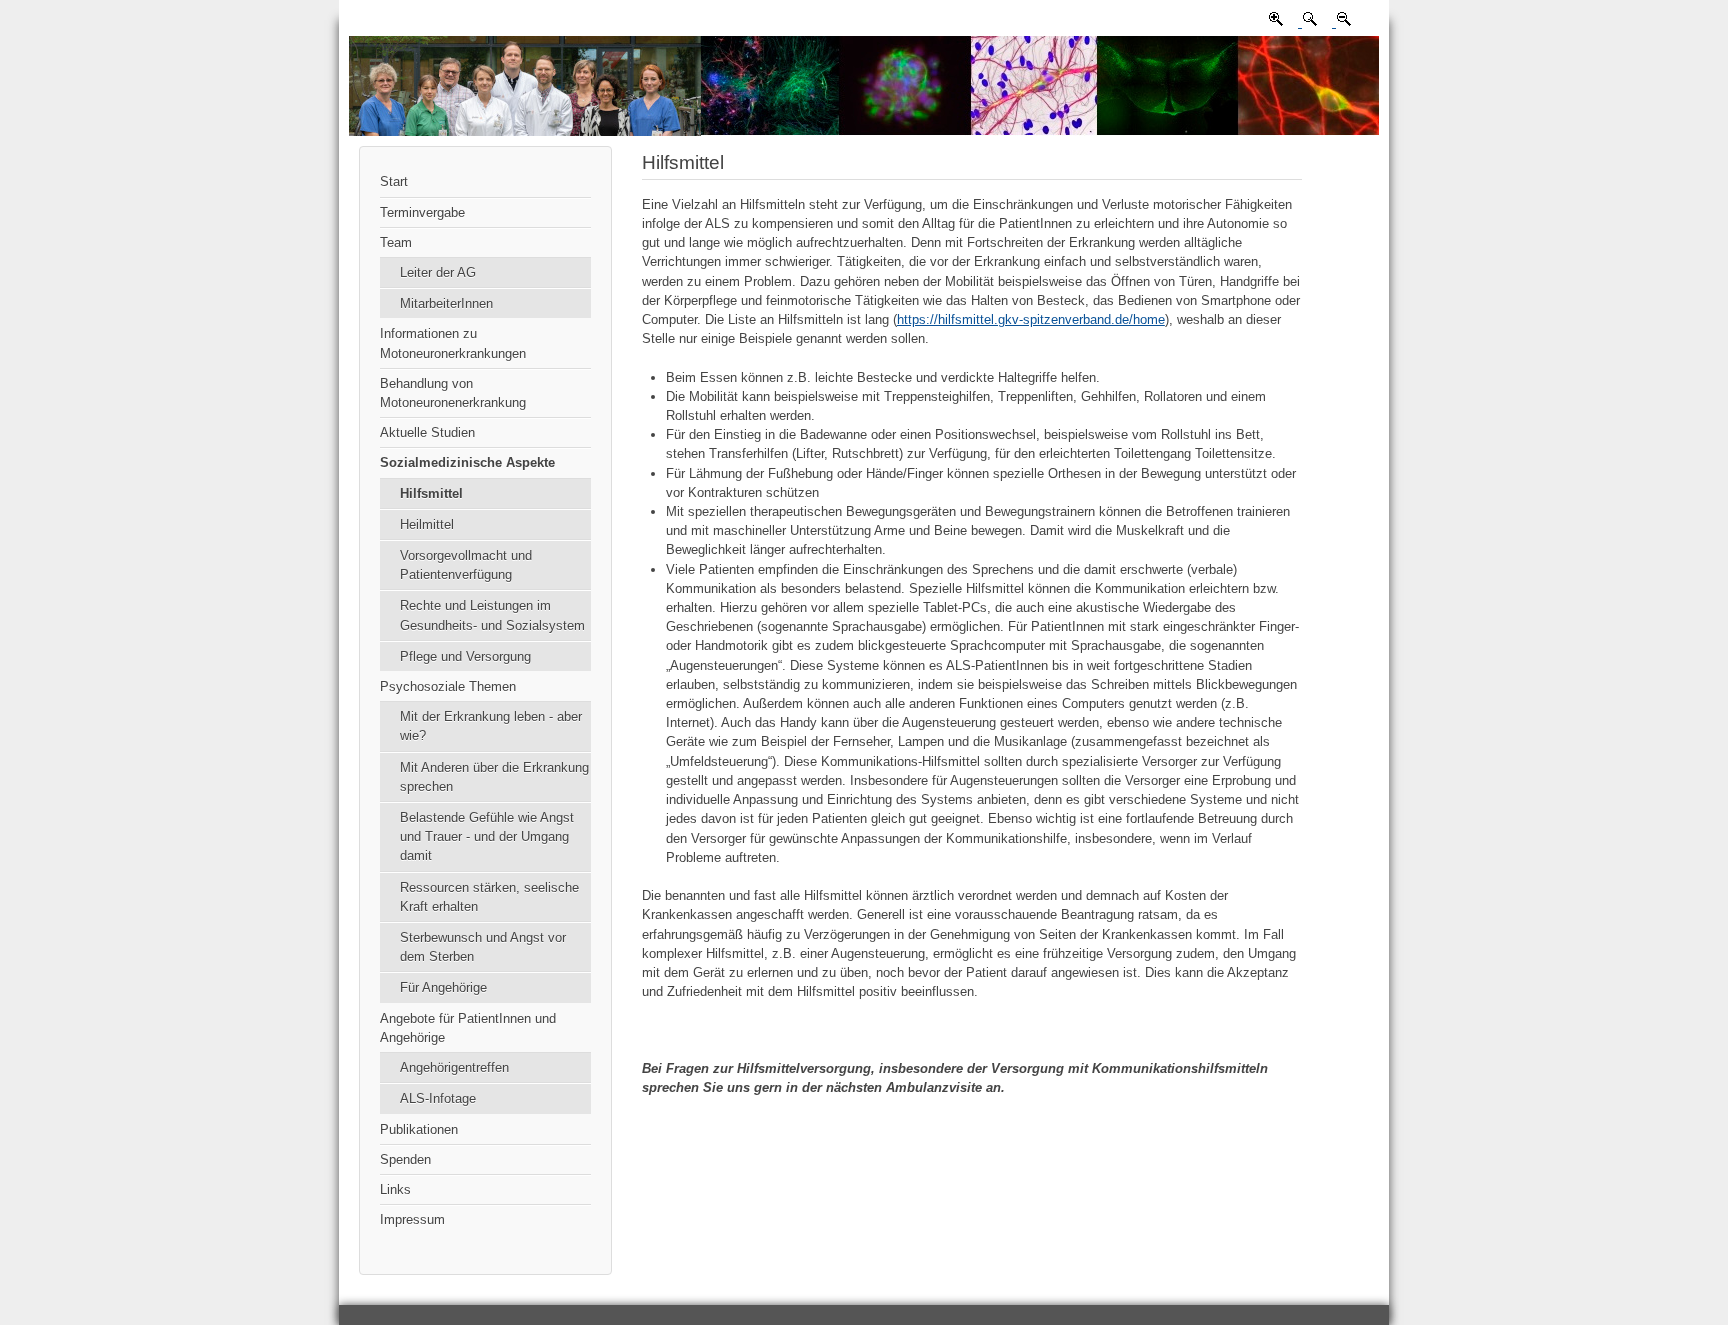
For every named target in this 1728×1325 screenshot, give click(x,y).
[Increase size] (1276, 22)
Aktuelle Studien (427, 432)
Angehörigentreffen (454, 1067)
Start (394, 181)
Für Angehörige (443, 987)
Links (395, 1189)
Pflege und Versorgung (465, 656)
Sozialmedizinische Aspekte (467, 462)
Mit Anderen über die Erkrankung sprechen (494, 777)
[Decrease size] (1342, 22)
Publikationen (419, 1129)
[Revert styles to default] (1308, 22)
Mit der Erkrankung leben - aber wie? (491, 726)
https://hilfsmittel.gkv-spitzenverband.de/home (1031, 319)
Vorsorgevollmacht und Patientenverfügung (466, 565)
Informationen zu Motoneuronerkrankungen (453, 343)
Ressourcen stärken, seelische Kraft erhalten (489, 897)
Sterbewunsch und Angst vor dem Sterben (483, 947)
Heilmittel (427, 524)
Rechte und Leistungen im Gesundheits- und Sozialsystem (492, 615)
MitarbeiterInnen (446, 303)
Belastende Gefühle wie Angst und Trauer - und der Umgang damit (487, 836)
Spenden (405, 1159)
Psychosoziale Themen (448, 686)
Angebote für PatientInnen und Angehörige (468, 1028)
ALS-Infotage (438, 1098)
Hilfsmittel (431, 493)
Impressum (412, 1219)
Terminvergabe (422, 212)
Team (396, 242)
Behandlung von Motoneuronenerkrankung (453, 393)
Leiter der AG (438, 272)
